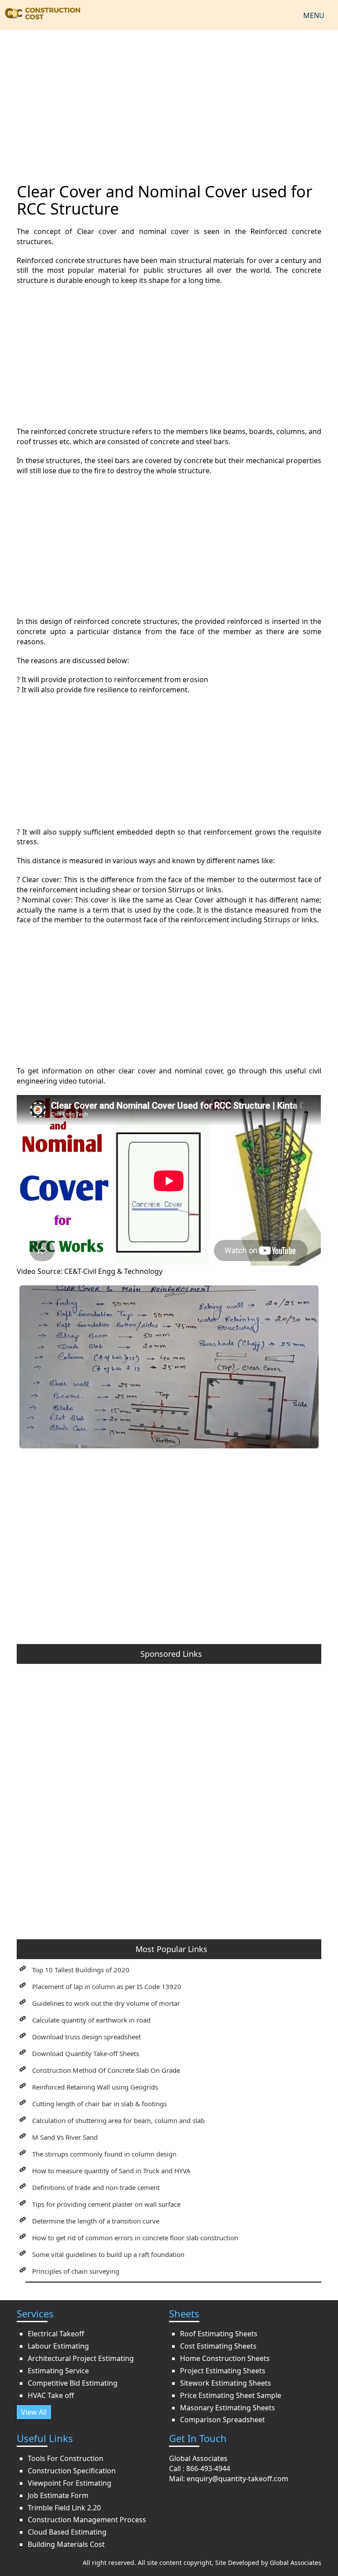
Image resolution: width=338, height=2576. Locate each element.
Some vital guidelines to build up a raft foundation (108, 2254)
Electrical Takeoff (56, 2334)
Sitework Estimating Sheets (226, 2383)
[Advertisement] (169, 101)
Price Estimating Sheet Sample (231, 2395)
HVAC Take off (51, 2395)
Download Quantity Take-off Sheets (86, 2053)
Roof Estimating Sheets (219, 2334)
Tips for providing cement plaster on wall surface (106, 2204)
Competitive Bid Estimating (73, 2383)
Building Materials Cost (66, 2544)
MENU (314, 15)
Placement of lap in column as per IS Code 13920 (107, 1986)
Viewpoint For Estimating (70, 2483)
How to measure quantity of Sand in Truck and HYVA (111, 2171)
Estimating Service (58, 2371)
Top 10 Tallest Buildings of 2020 (81, 1970)
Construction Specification (72, 2471)
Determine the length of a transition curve (96, 2221)
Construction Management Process (87, 2520)
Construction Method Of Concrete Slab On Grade (106, 2070)
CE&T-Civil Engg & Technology (113, 1271)
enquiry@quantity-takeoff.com (237, 2479)
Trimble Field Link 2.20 (64, 2508)
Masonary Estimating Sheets (228, 2408)
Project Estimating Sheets (223, 2371)
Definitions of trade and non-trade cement (96, 2187)
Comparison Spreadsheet (222, 2420)
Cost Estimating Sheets (218, 2346)
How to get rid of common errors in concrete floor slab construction (135, 2238)
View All (34, 2412)
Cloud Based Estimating (67, 2532)
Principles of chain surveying (76, 2271)
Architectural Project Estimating (81, 2358)
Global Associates (296, 2563)
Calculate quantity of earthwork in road (91, 2020)
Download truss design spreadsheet (86, 2037)
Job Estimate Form (58, 2495)
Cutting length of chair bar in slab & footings (99, 2104)
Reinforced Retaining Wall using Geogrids (95, 2087)
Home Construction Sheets (225, 2358)
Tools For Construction (66, 2458)
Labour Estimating (58, 2346)
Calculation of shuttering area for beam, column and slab (118, 2120)
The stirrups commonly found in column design (104, 2154)
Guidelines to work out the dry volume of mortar (106, 2003)
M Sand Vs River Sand (65, 2137)
